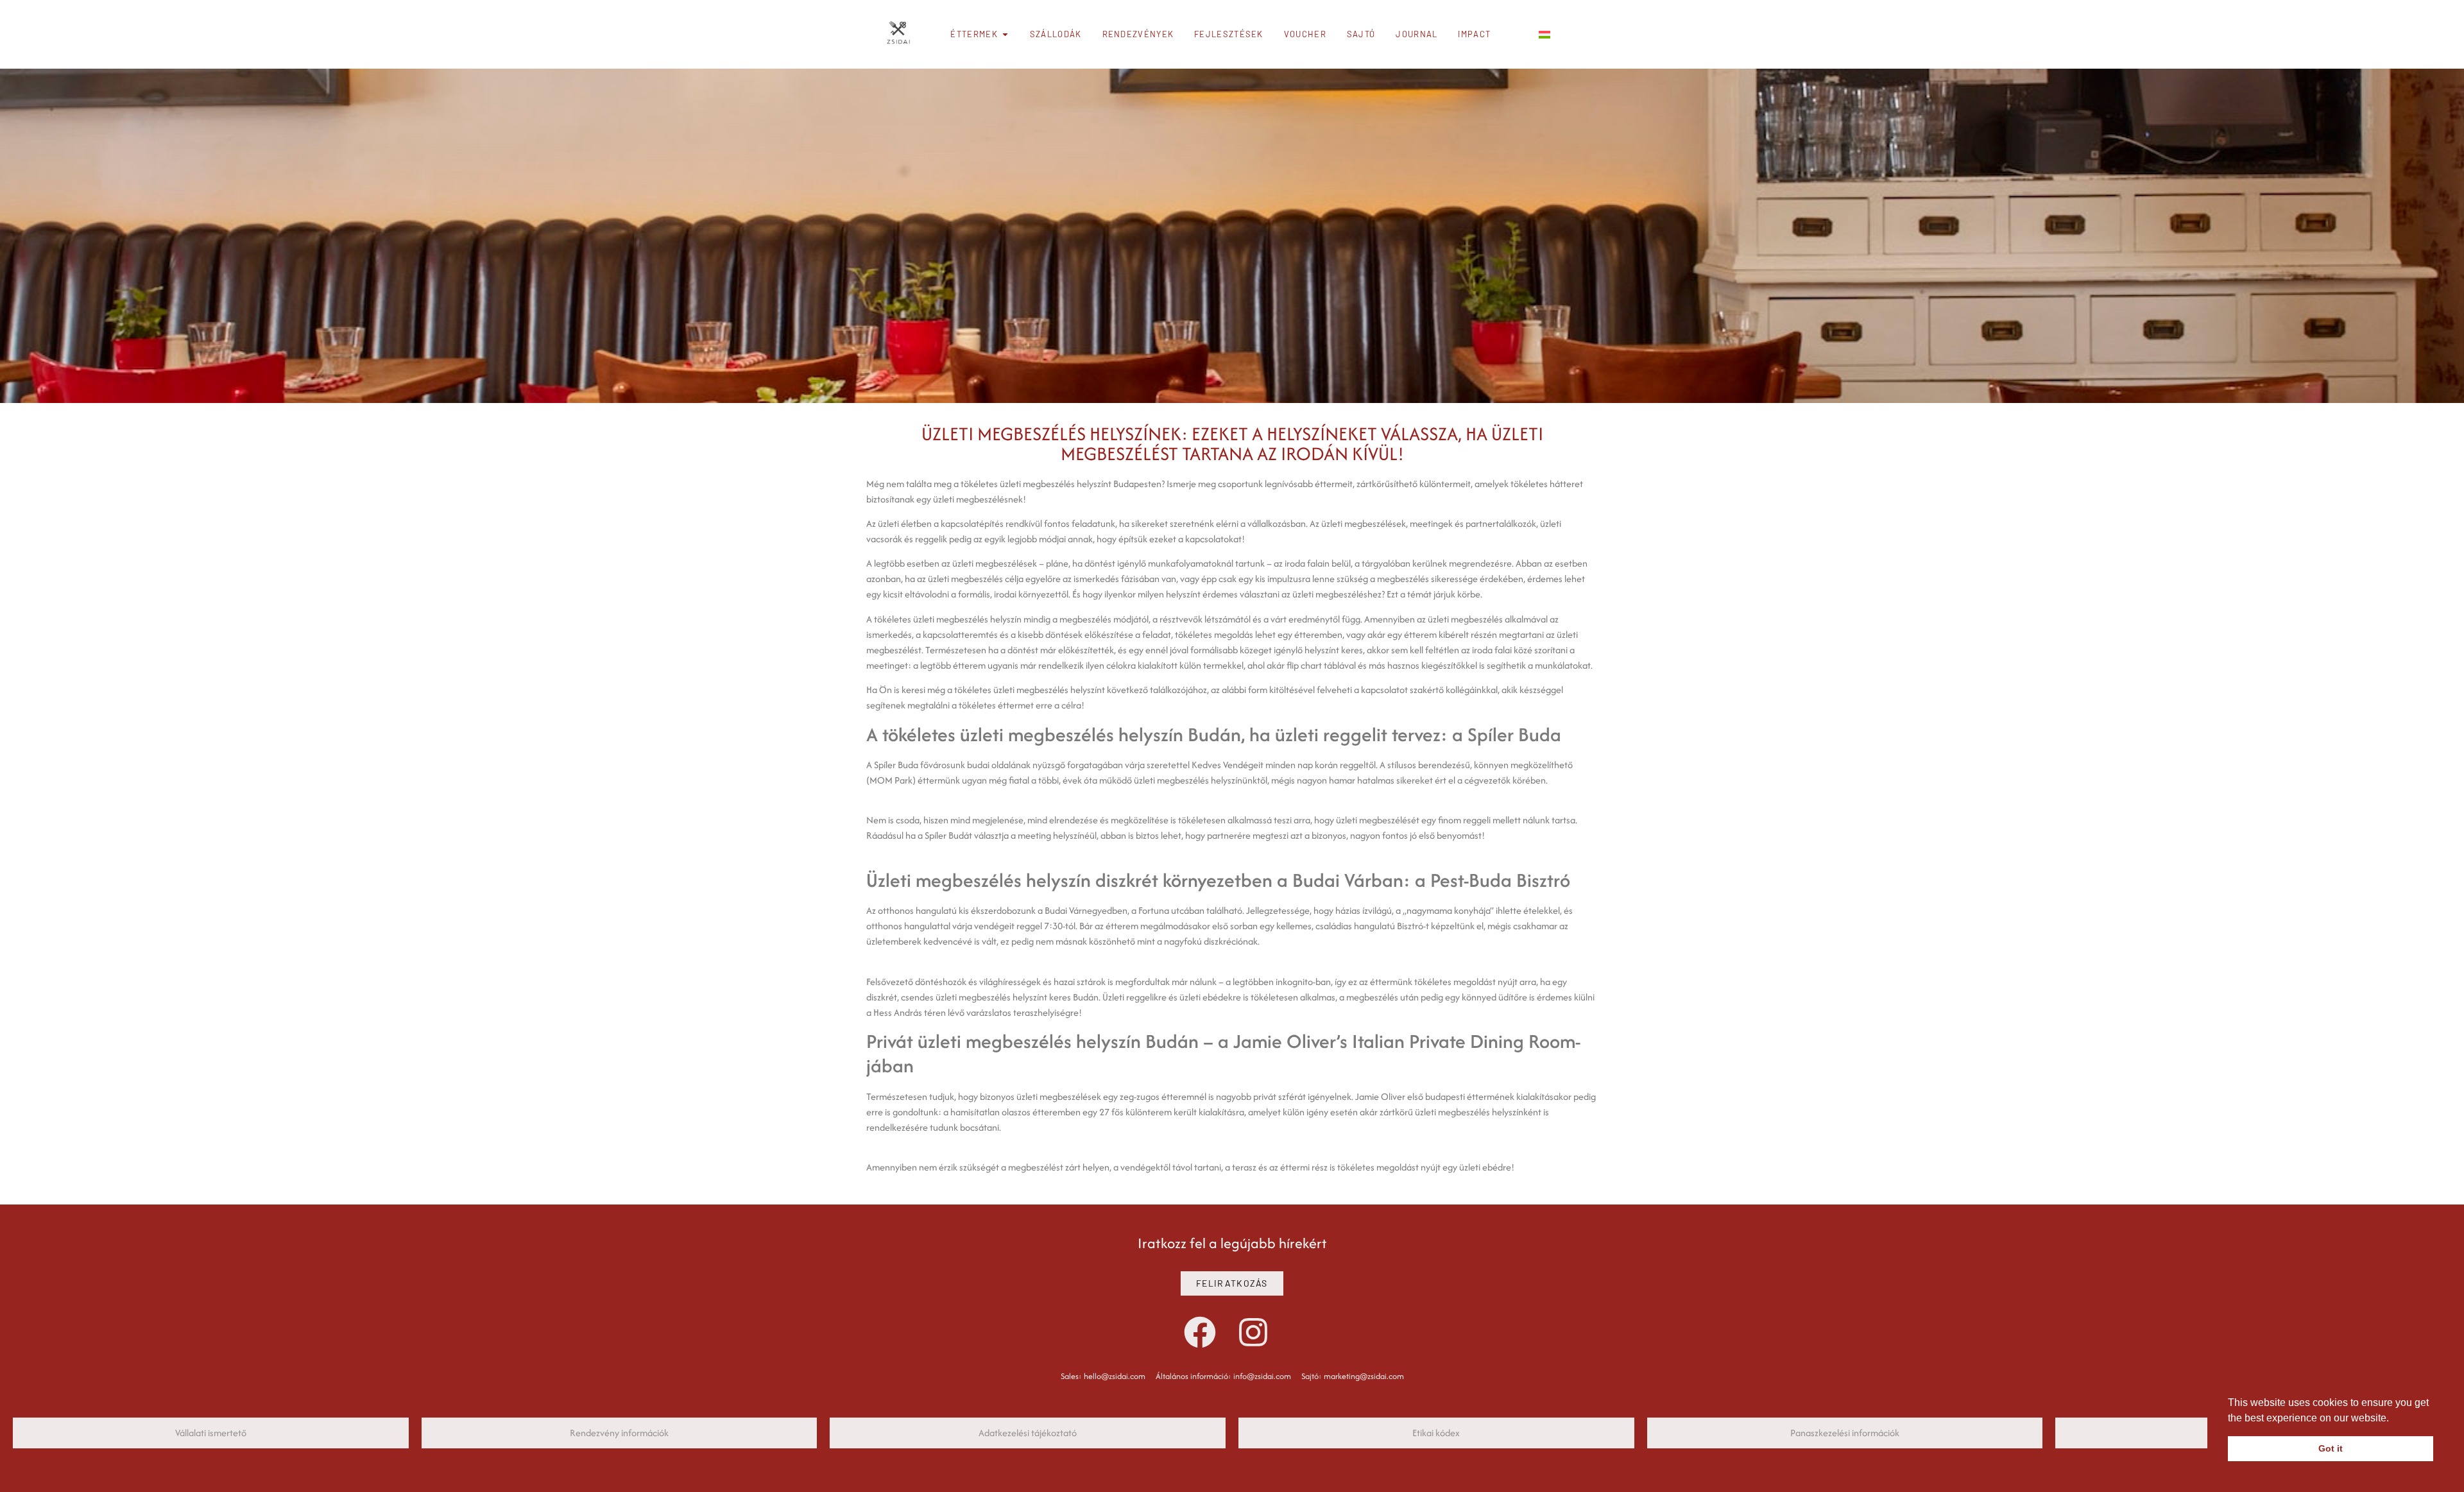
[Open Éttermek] (1005, 35)
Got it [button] (2331, 1448)
